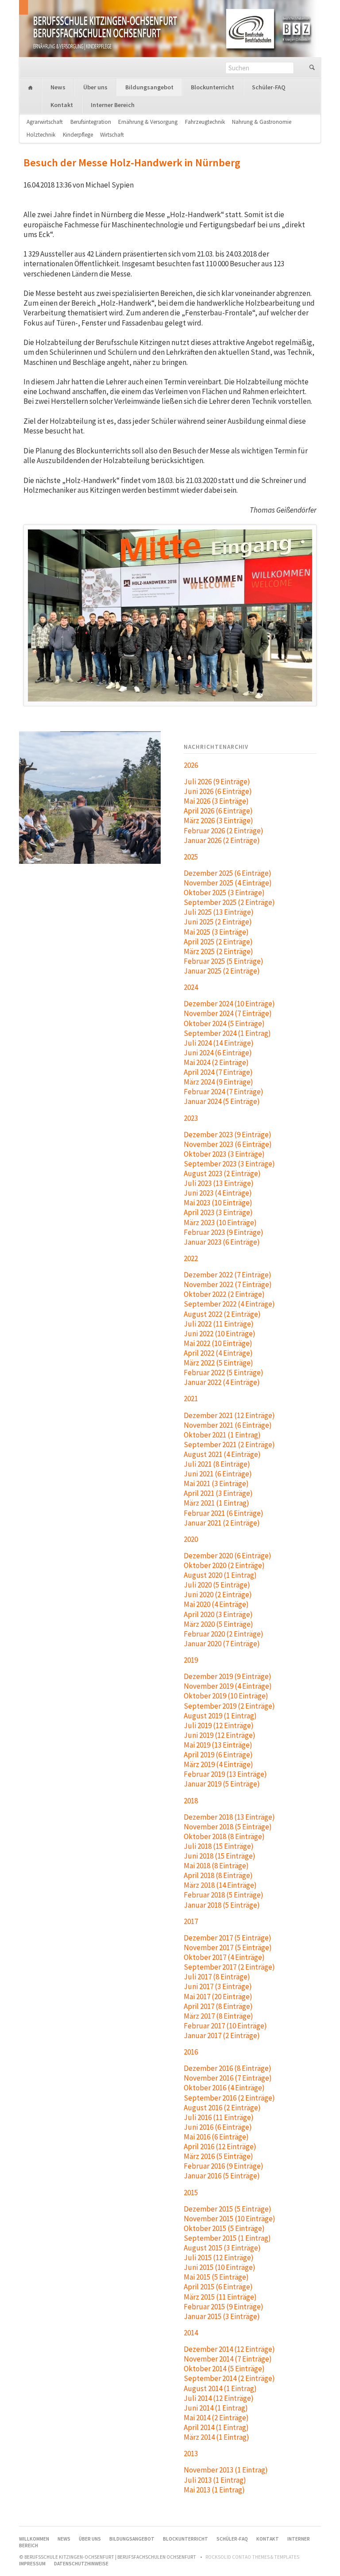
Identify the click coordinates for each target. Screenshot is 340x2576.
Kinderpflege (78, 135)
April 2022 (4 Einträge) (218, 1353)
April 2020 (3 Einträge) (218, 1614)
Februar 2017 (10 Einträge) (225, 2026)
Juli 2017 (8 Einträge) (217, 1977)
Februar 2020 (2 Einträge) (224, 1634)
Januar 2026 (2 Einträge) (222, 840)
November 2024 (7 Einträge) (228, 1013)
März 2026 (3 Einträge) (218, 820)
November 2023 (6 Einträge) (228, 1144)
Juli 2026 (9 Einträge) (217, 782)
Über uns (95, 87)
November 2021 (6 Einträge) (228, 1425)
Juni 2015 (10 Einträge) (220, 2267)
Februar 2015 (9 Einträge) (224, 2307)
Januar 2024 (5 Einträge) (222, 1101)
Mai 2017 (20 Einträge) (218, 1997)
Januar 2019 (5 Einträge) (222, 1784)
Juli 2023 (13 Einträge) (219, 1183)
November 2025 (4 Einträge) (228, 883)
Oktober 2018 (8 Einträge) (224, 1836)
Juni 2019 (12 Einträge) (220, 1735)
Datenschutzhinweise (81, 2564)
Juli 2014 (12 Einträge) (219, 2398)
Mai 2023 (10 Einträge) (218, 1203)
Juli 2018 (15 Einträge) (219, 1846)
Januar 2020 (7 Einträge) (222, 1644)
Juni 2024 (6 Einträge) (218, 1053)
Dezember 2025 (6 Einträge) (228, 873)
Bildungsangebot (149, 87)
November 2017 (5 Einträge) (228, 1947)
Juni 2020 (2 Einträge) (218, 1595)
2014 (191, 2333)
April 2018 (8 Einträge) (218, 1875)
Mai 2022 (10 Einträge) (218, 1343)
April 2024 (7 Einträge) (218, 1072)
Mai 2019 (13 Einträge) (218, 1745)
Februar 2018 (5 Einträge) (224, 1895)
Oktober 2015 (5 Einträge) (224, 2228)
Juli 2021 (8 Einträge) (217, 1464)
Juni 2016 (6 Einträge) (218, 2127)
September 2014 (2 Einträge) (229, 2378)
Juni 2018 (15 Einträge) (220, 1856)
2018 (191, 1801)
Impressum (32, 2564)
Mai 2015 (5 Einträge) (216, 2277)
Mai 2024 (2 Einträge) (216, 1062)
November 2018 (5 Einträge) (228, 1827)
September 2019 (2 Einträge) (229, 1706)
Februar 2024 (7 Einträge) (224, 1092)
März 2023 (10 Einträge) (220, 1223)
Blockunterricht (212, 87)
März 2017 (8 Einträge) (218, 2016)
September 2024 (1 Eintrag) (227, 1033)
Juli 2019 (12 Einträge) (219, 1725)
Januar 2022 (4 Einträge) (222, 1382)
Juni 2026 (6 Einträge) (218, 791)
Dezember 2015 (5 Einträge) (228, 2209)
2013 (191, 2453)
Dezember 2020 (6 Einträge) (228, 1556)
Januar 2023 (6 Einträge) (222, 1242)
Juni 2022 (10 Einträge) (220, 1334)
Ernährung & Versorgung (148, 122)
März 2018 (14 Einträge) (220, 1885)
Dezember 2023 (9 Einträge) (228, 1135)
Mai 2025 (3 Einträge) (216, 932)
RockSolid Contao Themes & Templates (252, 2557)
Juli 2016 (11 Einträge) (219, 2117)
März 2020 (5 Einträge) (218, 1624)
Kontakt (62, 105)
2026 (191, 765)
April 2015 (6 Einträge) (218, 2287)
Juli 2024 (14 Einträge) (219, 1043)
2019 (191, 1660)
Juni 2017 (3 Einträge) (218, 1986)
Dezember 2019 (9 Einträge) (228, 1676)
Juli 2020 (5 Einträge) (217, 1585)
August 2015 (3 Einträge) (222, 2248)
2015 (191, 2193)
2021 (191, 1399)
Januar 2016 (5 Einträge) (222, 2176)
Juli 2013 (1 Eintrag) (215, 2480)
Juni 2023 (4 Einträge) (218, 1193)
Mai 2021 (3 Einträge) (216, 1483)
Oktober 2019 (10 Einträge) (226, 1696)
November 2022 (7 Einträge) (228, 1284)
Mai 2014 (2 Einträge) (216, 2418)
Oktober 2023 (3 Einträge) (224, 1154)
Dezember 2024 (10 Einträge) (229, 1004)
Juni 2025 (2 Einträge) (218, 922)
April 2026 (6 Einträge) (218, 811)
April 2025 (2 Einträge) (218, 942)
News (58, 87)
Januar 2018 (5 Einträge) (222, 1905)
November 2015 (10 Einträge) (230, 2219)
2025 (191, 857)
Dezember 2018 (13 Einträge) (229, 1817)
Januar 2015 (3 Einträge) (222, 2316)
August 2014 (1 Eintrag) (220, 2388)
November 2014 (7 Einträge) (228, 2359)
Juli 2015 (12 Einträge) (219, 2258)
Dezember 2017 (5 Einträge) (228, 1938)
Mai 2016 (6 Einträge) (216, 2137)
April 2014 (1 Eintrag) (216, 2427)
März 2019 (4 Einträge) (218, 1764)
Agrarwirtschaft (45, 122)
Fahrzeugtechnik (205, 122)
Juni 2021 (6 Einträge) (218, 1474)
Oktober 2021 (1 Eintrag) (222, 1435)
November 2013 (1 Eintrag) (226, 2470)
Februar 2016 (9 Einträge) (224, 2166)
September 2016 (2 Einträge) (229, 2098)
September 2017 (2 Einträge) (229, 1967)
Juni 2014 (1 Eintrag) (216, 2408)
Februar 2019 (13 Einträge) (225, 1774)
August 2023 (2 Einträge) (222, 1173)
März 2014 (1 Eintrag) (216, 2437)
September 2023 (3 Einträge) (229, 1164)
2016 (191, 2052)
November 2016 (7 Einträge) (228, 2078)
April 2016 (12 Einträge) (220, 2147)
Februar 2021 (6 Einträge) (224, 1513)
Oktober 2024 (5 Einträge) (224, 1023)
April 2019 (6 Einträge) (218, 1755)
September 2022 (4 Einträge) (229, 1304)
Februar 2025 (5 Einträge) (224, 961)
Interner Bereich (113, 105)
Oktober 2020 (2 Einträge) (224, 1565)
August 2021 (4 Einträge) (222, 1454)
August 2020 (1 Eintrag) (220, 1575)
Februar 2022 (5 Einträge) (224, 1372)
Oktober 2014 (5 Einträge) (224, 2369)
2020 (191, 1539)
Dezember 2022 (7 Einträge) (228, 1275)
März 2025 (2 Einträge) (218, 951)
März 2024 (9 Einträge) (218, 1082)
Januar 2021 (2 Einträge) (222, 1523)
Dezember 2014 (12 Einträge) (229, 2349)
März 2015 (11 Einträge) (220, 2297)
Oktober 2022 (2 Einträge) (224, 1294)
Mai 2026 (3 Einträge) (216, 801)
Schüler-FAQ (269, 87)
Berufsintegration (91, 122)
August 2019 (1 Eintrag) (220, 1716)
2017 (191, 1921)
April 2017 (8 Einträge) (218, 2006)
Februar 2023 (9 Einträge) (224, 1232)
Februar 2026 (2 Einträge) (224, 831)
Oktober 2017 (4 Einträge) (224, 1957)
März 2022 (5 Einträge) (218, 1363)
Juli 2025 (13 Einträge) (219, 912)
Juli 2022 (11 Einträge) (219, 1324)
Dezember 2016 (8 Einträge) (228, 2068)
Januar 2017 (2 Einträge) (222, 2035)
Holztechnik (41, 135)
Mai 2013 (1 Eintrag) (214, 2490)
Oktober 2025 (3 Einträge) (224, 893)
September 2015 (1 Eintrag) (227, 2238)
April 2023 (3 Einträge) (218, 1212)
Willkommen (31, 88)
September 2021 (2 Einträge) (229, 1445)
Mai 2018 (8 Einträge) (216, 1866)
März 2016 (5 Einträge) (218, 2156)
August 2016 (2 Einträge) (222, 2108)
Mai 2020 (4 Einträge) (216, 1604)
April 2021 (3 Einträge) (218, 1493)
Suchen (312, 68)
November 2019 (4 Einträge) (228, 1686)
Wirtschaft (112, 135)
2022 (191, 1258)
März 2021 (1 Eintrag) (216, 1503)
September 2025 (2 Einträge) (229, 902)
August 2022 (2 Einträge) (222, 1314)
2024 (191, 987)
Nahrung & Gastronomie (262, 122)
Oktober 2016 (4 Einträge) (224, 2088)
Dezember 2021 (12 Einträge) (229, 1415)
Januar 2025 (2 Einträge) (222, 971)
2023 (191, 1118)
